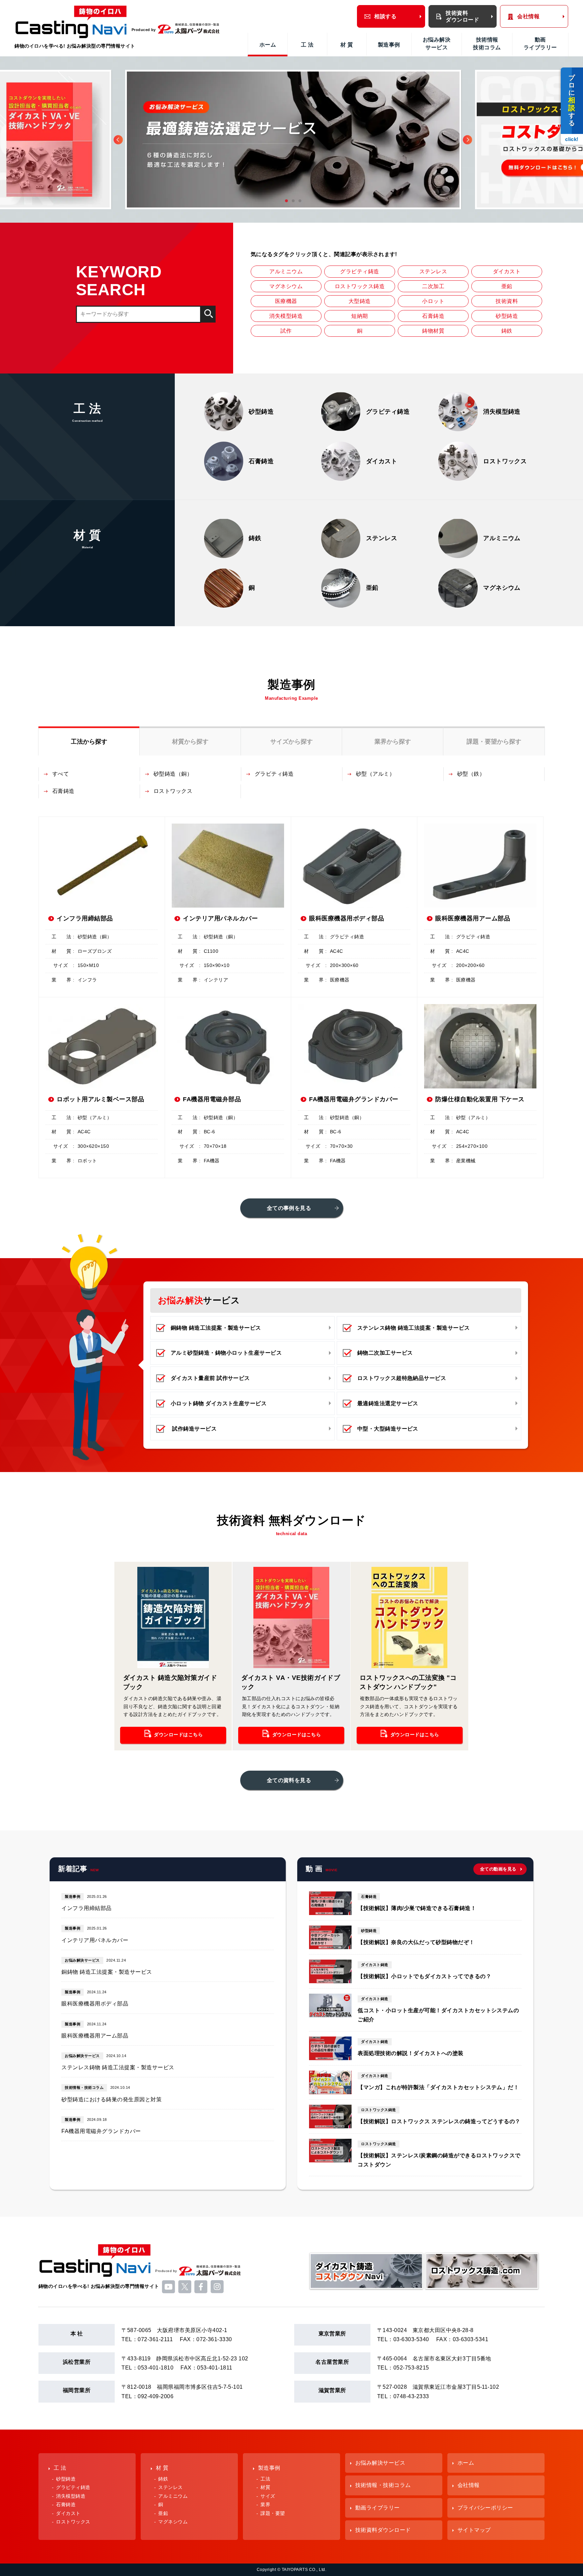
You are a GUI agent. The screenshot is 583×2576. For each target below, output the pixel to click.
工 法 (307, 45)
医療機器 (286, 301)
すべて (61, 774)
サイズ (268, 2496)
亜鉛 (507, 286)
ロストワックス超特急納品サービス (402, 1378)
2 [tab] (291, 199)
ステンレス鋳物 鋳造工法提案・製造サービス (414, 1328)
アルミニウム (286, 271)
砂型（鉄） (471, 774)
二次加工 (433, 286)
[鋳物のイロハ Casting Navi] (71, 23)
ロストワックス (173, 791)
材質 (265, 2487)
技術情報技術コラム (487, 43)
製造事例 (389, 45)
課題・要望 (273, 2513)
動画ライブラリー (540, 43)
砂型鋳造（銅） (173, 774)
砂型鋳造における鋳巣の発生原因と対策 (112, 2099)
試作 (286, 331)
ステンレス (433, 271)
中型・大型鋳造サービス (388, 1429)
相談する (385, 16)
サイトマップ (474, 2530)
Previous (118, 140)
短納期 (359, 316)
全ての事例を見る (289, 1208)
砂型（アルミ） (375, 774)
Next (467, 140)
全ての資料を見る (289, 1780)
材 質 (347, 45)
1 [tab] (285, 199)
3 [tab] (298, 199)
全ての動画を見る (498, 1869)
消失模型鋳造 (286, 316)
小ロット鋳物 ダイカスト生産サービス (219, 1403)
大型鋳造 (360, 301)
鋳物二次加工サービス (385, 1353)
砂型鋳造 (507, 316)
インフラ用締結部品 (86, 1908)
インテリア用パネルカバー (95, 1940)
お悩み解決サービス (437, 43)
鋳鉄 (507, 331)
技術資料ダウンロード (462, 16)
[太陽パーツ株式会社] (189, 30)
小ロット (433, 301)
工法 (265, 2479)
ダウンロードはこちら (178, 1735)
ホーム (268, 45)
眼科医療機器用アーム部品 (95, 2036)
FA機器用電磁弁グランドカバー (101, 2131)
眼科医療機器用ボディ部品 (95, 2004)
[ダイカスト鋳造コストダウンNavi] (366, 2289)
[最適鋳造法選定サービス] (293, 140)
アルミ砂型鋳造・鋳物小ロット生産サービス (226, 1353)
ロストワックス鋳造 (360, 286)
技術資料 (507, 301)
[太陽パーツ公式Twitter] (185, 2292)
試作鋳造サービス (194, 1429)
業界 (265, 2505)
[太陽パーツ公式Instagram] (217, 2292)
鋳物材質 (433, 331)
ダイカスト (507, 271)
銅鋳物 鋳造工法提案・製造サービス (216, 1328)
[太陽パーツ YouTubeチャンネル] (169, 2292)
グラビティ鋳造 (359, 271)
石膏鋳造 (433, 316)
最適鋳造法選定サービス (388, 1403)
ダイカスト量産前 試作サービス (210, 1378)
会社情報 (528, 16)
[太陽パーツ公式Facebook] (201, 2292)
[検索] (208, 314)
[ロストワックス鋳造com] (482, 2289)
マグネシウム (286, 286)
